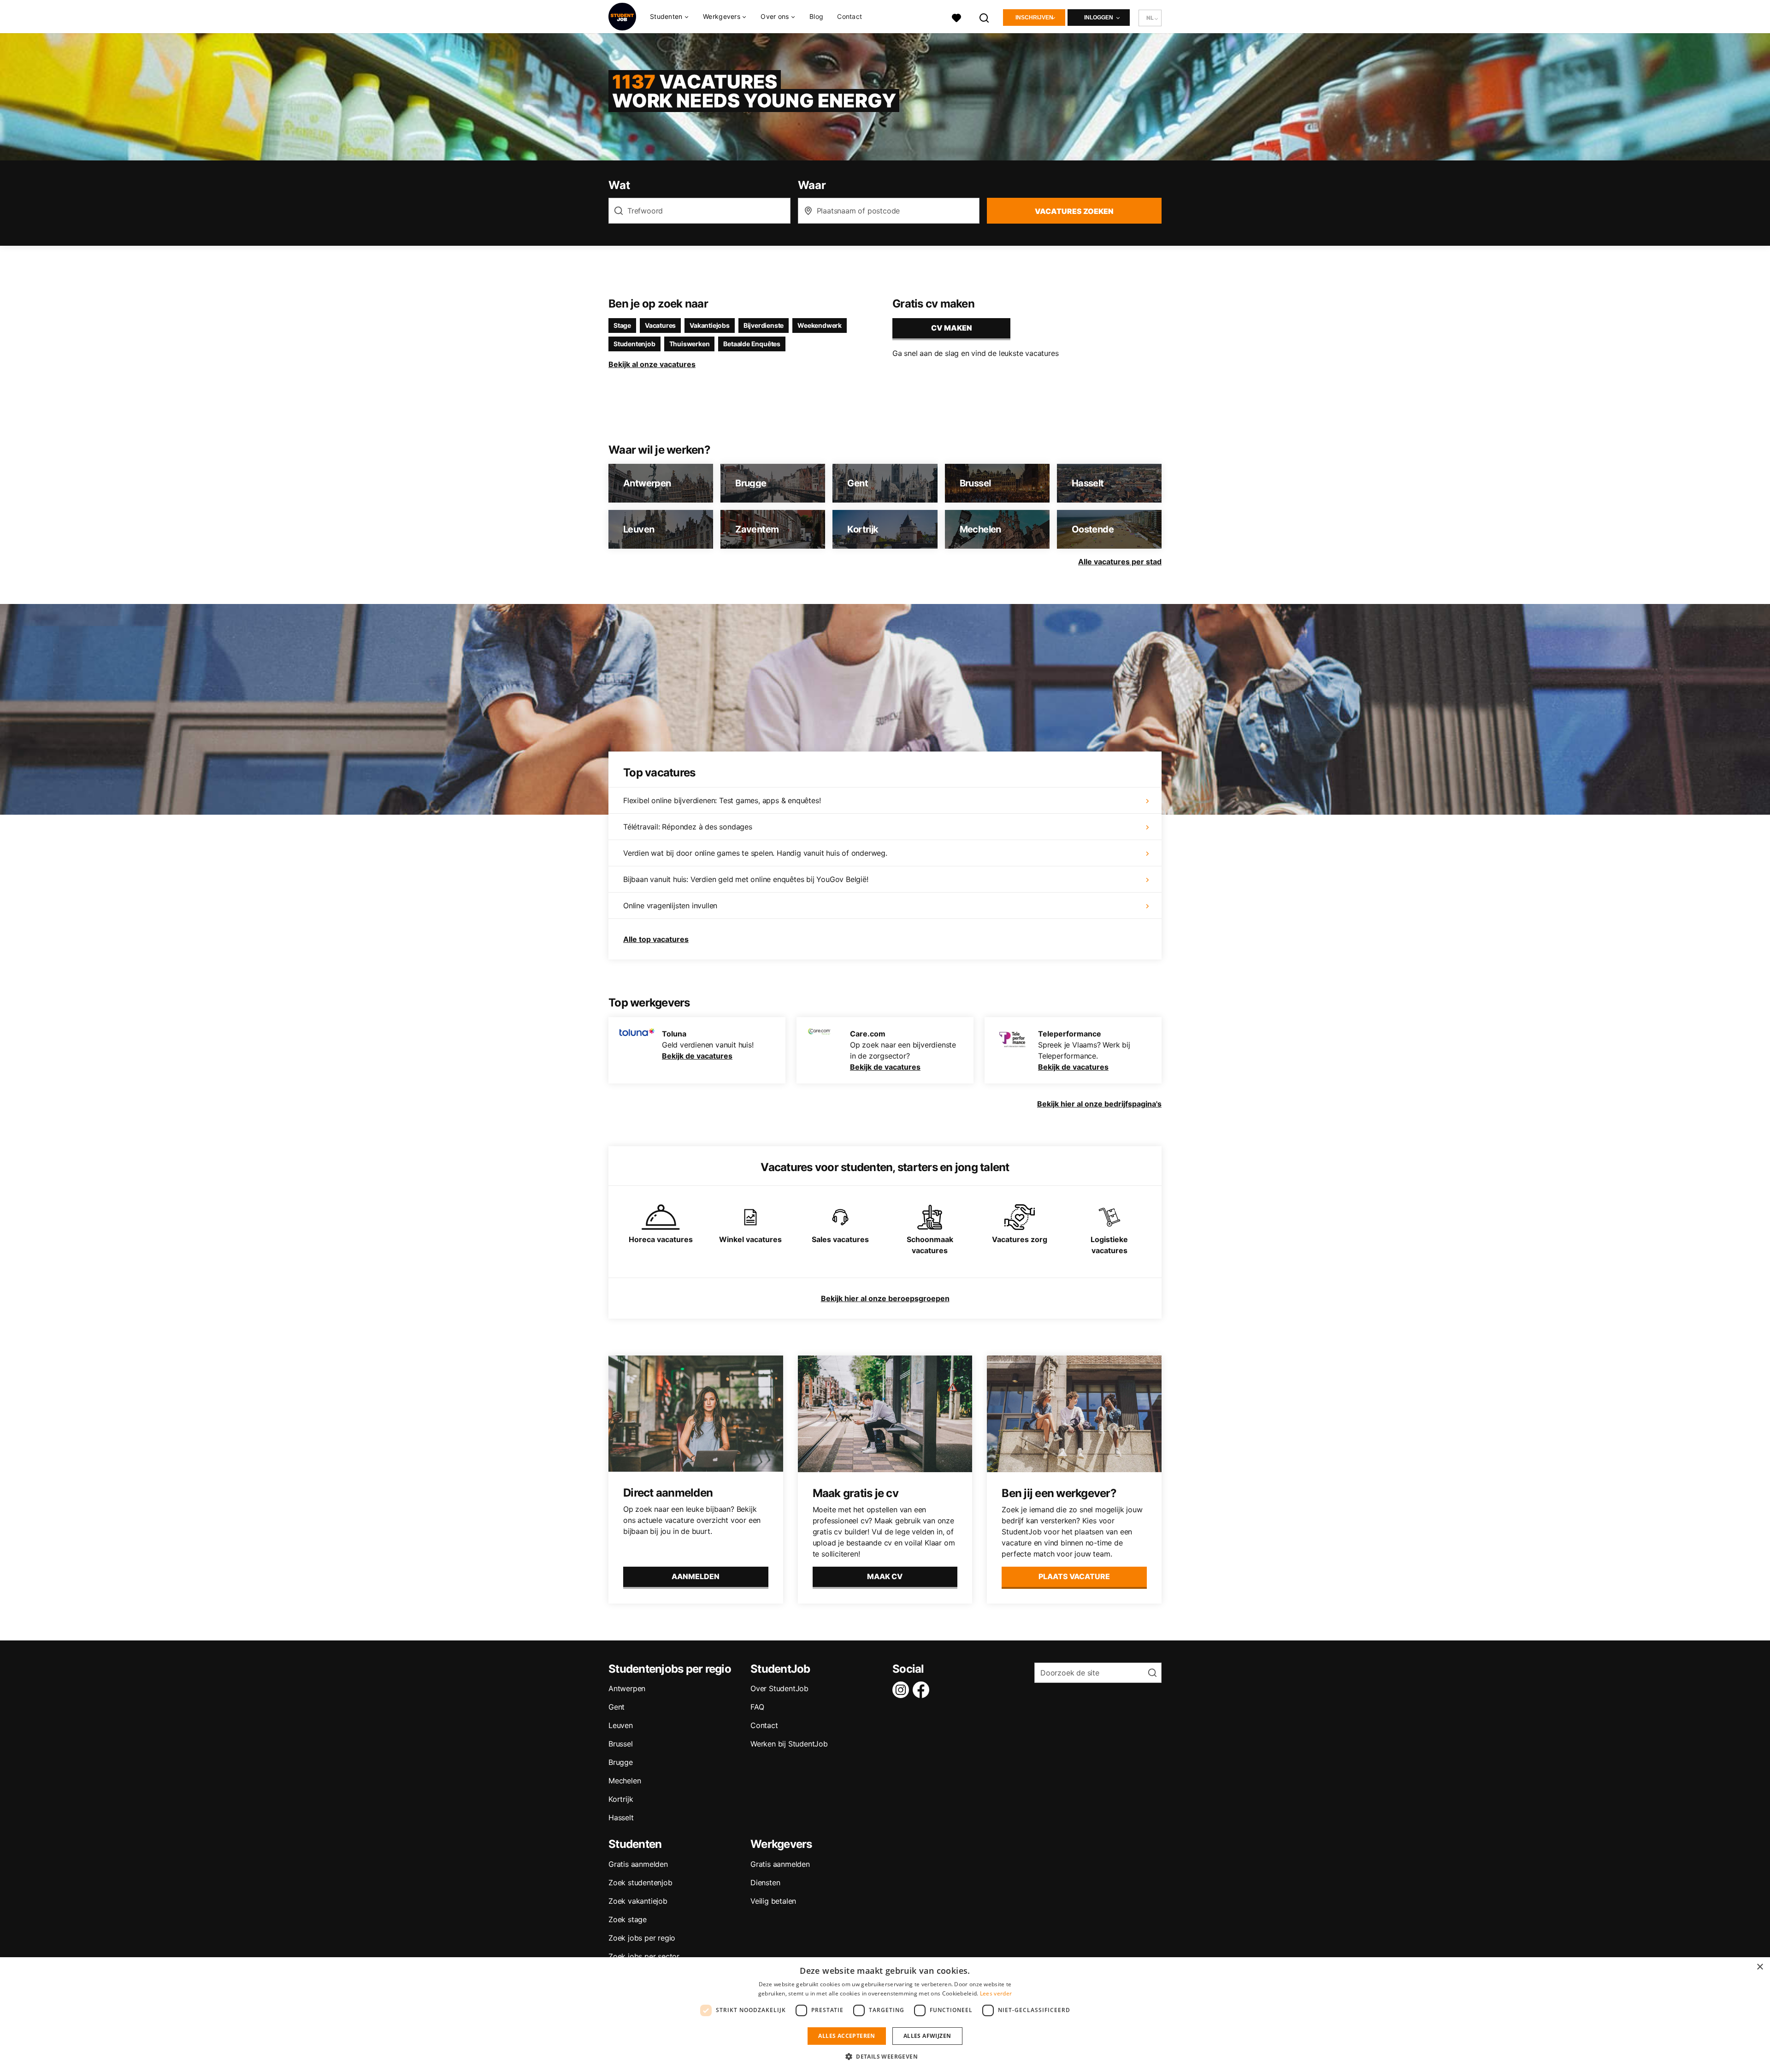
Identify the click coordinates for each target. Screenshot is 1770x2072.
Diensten (765, 1883)
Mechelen (625, 1781)
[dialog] (885, 2015)
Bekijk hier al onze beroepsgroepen (885, 1298)
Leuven (621, 1725)
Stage (622, 325)
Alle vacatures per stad (1120, 562)
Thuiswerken (690, 344)
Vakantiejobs (710, 325)
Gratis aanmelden (638, 1864)
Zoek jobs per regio (642, 1938)
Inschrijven (1034, 18)
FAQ (757, 1707)
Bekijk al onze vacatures (652, 364)
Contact (850, 16)
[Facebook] (923, 1690)
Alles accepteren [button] (847, 2036)
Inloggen (1099, 18)
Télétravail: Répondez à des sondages (688, 827)
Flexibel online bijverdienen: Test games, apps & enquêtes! (722, 800)
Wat (619, 185)
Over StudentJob (779, 1688)
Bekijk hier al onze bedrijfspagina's (1099, 1104)
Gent (617, 1707)
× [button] (1760, 1967)
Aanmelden (696, 1576)
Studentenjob (634, 344)
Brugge (621, 1762)
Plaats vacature (1074, 1576)
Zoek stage (628, 1919)
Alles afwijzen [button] (927, 2036)
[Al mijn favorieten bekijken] (956, 17)
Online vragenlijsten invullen (670, 906)
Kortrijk (621, 1799)
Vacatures (660, 325)
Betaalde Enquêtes (752, 344)
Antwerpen (627, 1688)
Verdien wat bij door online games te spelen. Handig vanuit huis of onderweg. (755, 853)
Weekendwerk (820, 325)
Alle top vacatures (656, 939)
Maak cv (885, 1576)
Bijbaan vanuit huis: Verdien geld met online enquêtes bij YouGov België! (746, 879)
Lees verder (996, 1993)
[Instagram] (903, 1690)
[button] (885, 2056)
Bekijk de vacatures (697, 1056)
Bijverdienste (764, 325)
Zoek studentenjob (640, 1883)
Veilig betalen (773, 1901)
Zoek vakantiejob (638, 1901)
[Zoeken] (985, 17)
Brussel (621, 1744)
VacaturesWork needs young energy (754, 91)
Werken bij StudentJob (789, 1744)
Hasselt (621, 1817)
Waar (812, 185)
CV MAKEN (952, 328)
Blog (816, 16)
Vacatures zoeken (1074, 211)
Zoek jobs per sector (644, 1956)
